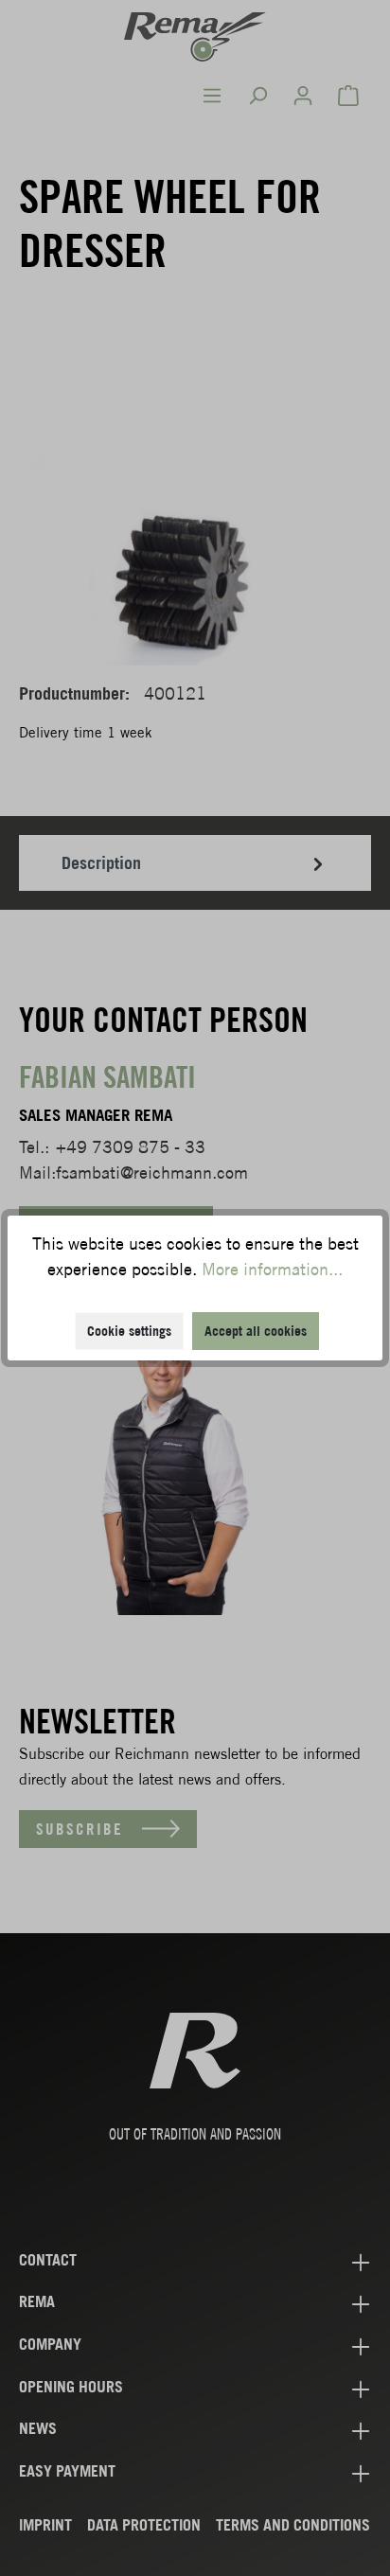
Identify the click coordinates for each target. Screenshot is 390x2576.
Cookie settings (129, 1331)
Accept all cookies (256, 1331)
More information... (272, 1269)
